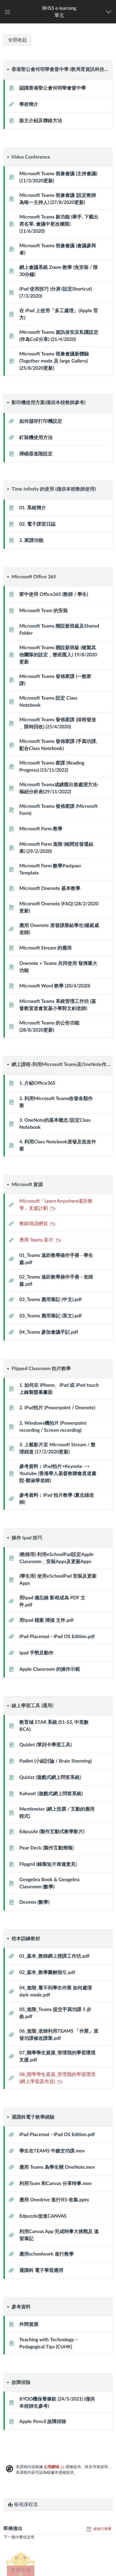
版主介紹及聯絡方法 (41, 121)
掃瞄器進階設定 (36, 454)
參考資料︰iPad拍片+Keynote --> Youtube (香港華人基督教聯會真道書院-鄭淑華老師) (58, 1474)
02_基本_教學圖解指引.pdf (47, 1972)
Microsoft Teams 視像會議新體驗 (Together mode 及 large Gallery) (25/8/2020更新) (54, 361)
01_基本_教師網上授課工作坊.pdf (54, 1956)
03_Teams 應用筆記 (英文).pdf (51, 1316)
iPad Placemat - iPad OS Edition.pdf (57, 1637)
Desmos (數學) (34, 1902)
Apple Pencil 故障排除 (43, 2422)
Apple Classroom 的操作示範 (50, 1669)
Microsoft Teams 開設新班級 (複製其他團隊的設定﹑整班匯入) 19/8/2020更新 (58, 655)
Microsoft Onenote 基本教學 (50, 888)
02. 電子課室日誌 (37, 524)
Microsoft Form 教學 (41, 829)
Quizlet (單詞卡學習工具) (46, 1745)
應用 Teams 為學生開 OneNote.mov (57, 2167)
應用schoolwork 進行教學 (47, 2254)
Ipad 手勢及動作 (36, 1653)
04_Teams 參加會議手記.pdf (49, 1332)
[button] (59, 12)
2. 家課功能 (31, 540)
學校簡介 (29, 104)
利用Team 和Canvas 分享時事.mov (55, 2184)
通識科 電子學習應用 (41, 2270)
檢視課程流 (25, 2505)
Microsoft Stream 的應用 (46, 948)
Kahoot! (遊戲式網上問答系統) (51, 1794)
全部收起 (18, 40)
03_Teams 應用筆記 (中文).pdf (51, 1300)
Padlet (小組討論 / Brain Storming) (55, 1761)
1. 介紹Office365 (37, 1083)
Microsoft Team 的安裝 (44, 611)
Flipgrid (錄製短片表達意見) (48, 1864)
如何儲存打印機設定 (41, 421)
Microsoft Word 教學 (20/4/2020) (55, 986)
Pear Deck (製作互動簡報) (47, 1848)
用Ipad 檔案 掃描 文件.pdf (47, 1620)
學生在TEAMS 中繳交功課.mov (52, 2151)
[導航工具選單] (110, 12)
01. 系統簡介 (33, 508)
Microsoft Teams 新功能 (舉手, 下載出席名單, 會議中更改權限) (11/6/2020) (59, 224)
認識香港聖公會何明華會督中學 (53, 88)
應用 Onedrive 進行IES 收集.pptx (54, 2200)
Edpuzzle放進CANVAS (43, 2216)
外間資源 (29, 2324)
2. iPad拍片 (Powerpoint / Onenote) (57, 1408)
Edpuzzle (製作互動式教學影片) (52, 1832)
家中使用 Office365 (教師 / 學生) (54, 594)
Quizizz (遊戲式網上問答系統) (50, 1777)
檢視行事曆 (102, 2529)
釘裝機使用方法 (36, 438)
